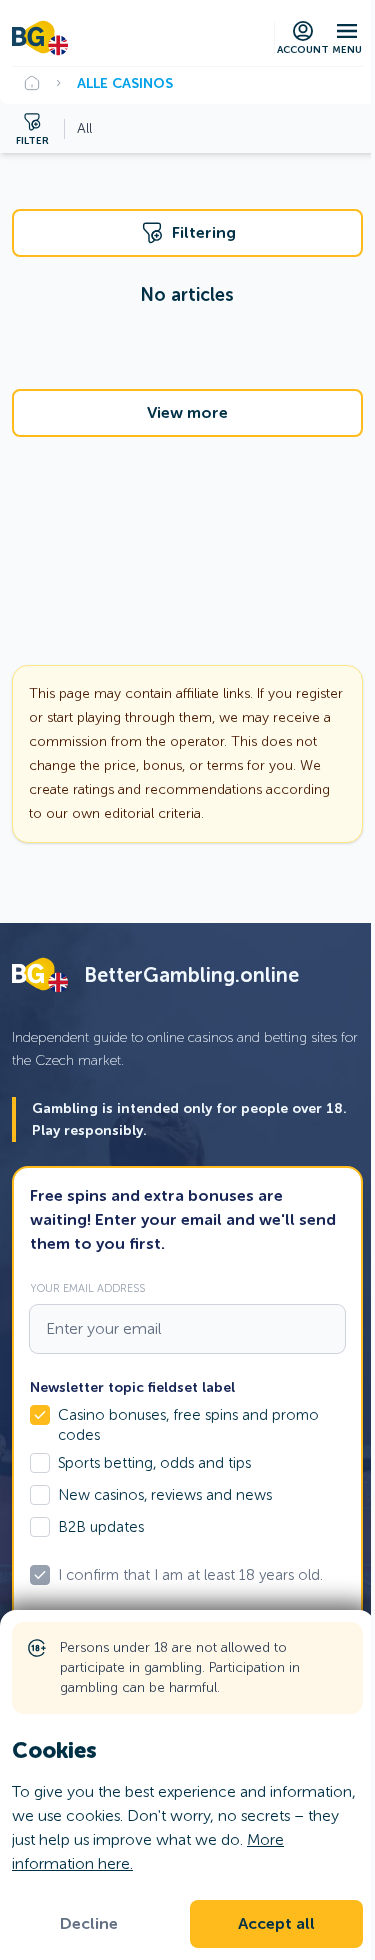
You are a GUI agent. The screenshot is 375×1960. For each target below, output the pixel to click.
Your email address (87, 1288)
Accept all (276, 1924)
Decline (89, 1924)
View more (187, 413)
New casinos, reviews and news (165, 1495)
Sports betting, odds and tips (154, 1463)
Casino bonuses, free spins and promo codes (188, 1425)
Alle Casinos (125, 83)
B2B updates (101, 1527)
